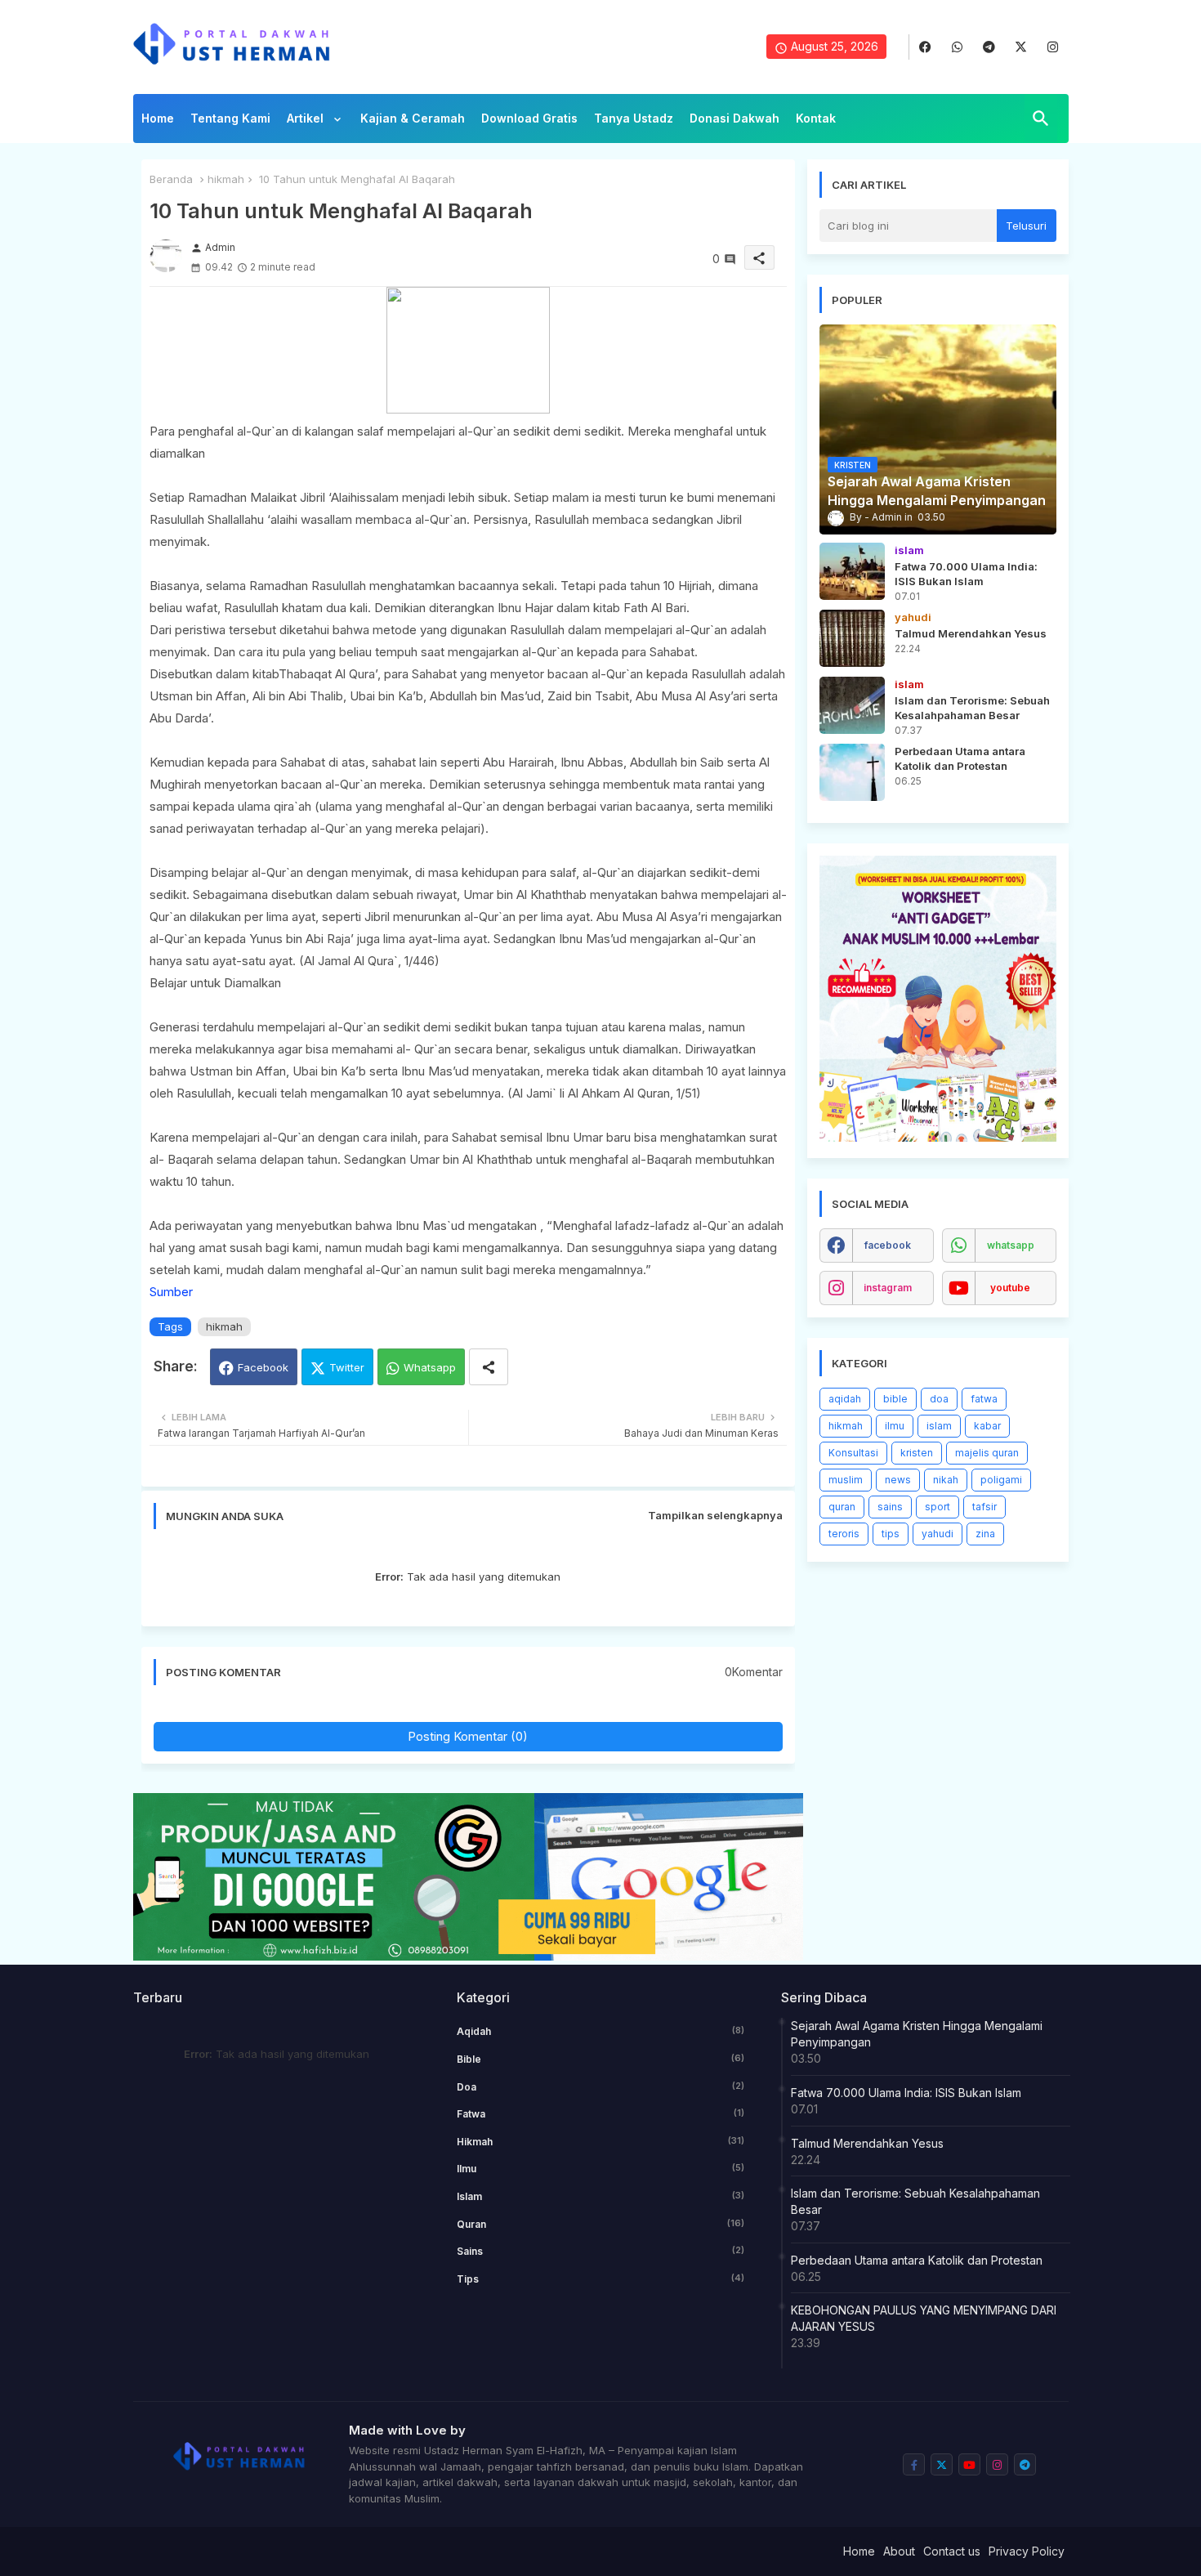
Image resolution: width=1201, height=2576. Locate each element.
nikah (946, 1480)
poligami (1001, 1480)
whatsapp (1011, 1245)
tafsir (984, 1507)
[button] (1041, 119)
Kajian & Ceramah (413, 118)
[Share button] (489, 1367)
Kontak (816, 118)
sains (890, 1507)
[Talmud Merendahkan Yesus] (852, 638)
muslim (846, 1480)
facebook (888, 1245)
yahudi (938, 1534)
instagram (888, 1288)
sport (938, 1507)
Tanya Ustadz (634, 118)
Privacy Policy (1027, 2551)
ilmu (895, 1426)
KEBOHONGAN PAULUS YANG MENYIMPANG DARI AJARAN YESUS (924, 2318)
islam (939, 1426)
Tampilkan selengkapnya (715, 1515)
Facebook (263, 1367)
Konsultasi (853, 1453)
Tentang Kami (230, 118)
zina (985, 1534)
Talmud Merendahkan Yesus (867, 2143)
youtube (1010, 1288)
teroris (844, 1534)
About (899, 2551)
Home (158, 118)
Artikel (307, 118)
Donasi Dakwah (734, 118)
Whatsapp (430, 1367)
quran (842, 1507)
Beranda (171, 179)
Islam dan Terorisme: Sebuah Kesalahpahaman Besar (915, 2201)
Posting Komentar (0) (468, 1736)
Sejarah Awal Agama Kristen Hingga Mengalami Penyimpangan (917, 2034)
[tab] (158, 123)
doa (939, 1399)
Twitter (347, 1367)
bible (895, 1399)
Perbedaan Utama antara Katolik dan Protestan (917, 2260)
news (898, 1480)
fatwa (984, 1399)
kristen (917, 1453)
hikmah (226, 179)
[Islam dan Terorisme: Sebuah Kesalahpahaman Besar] (852, 705)
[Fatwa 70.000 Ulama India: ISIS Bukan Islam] (852, 571)
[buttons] (925, 47)
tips (891, 1534)
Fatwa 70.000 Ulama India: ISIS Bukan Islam (906, 2093)
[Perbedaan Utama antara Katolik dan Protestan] (852, 772)
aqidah (845, 1399)
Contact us (952, 2551)
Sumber (171, 1292)
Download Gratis (529, 118)
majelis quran (987, 1453)
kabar (987, 1426)
